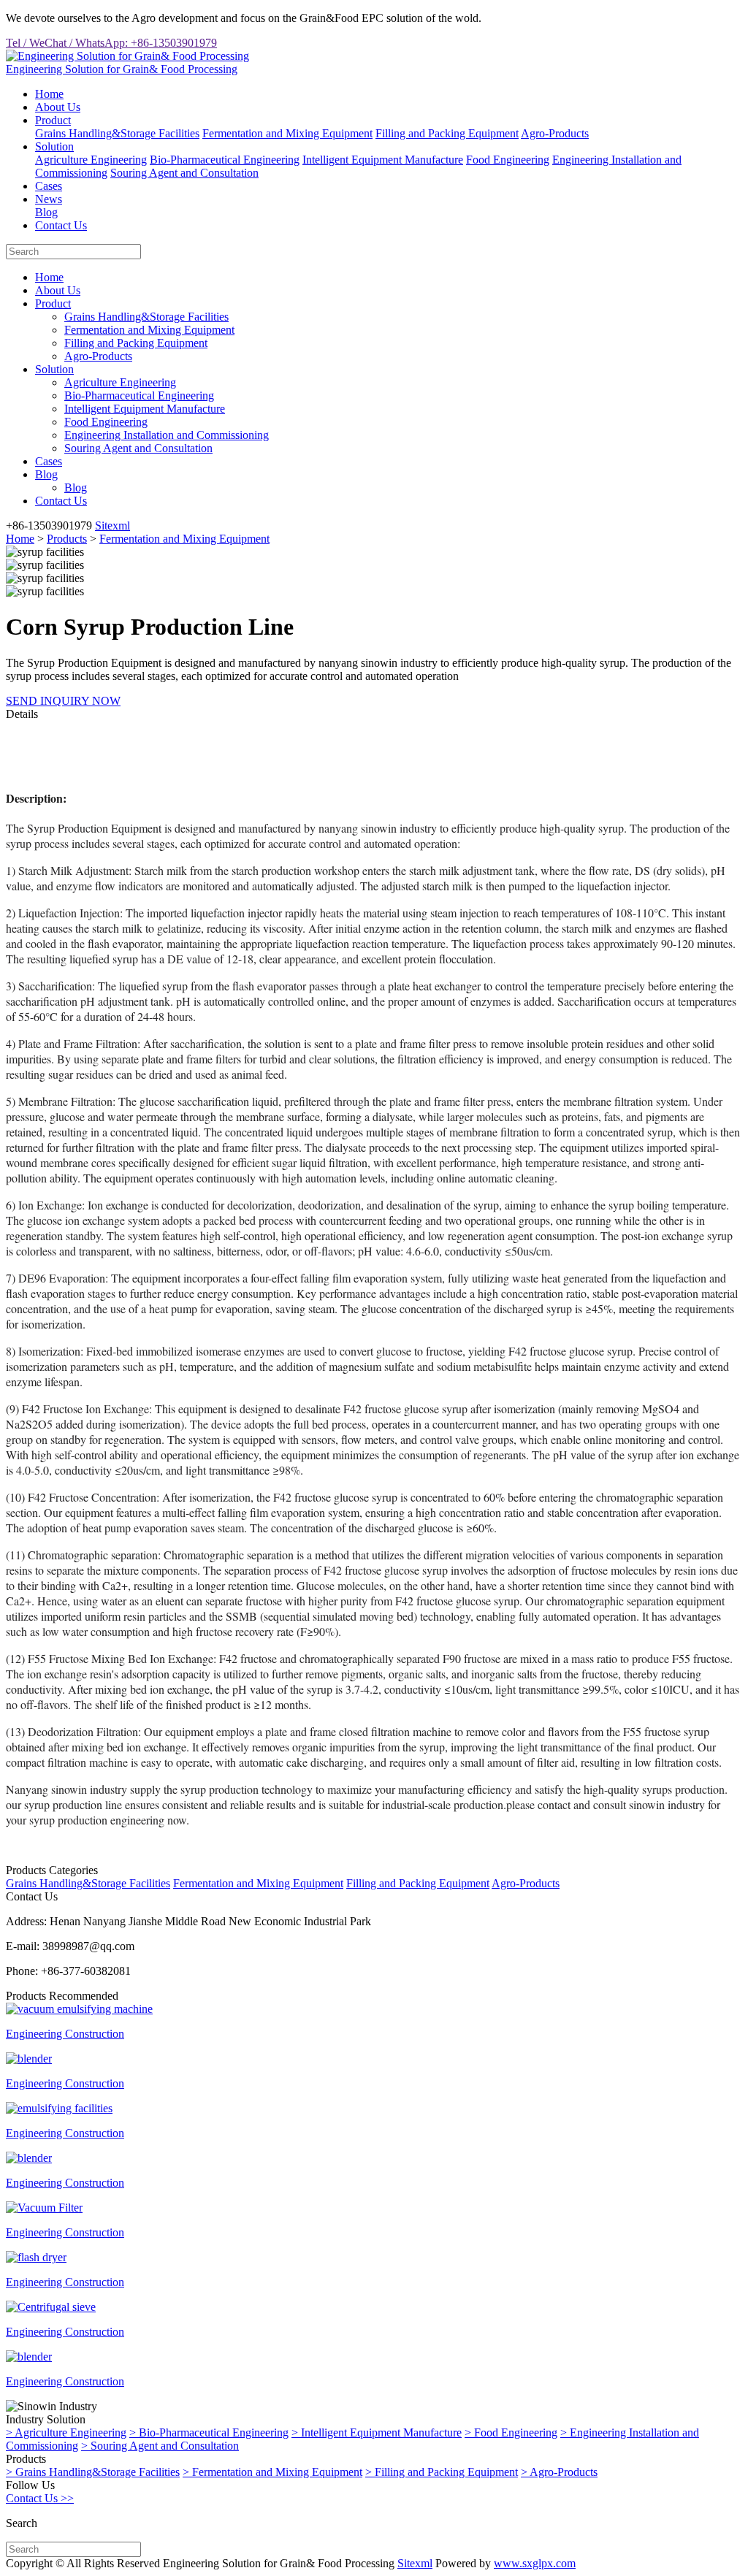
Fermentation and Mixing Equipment (287, 133)
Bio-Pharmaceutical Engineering (225, 160)
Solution (54, 146)
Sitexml (112, 525)
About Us (58, 107)
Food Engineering (508, 160)
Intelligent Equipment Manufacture (383, 160)
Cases (49, 186)
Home (49, 94)
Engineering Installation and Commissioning (167, 435)
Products (67, 539)
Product (53, 120)
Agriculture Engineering (91, 160)
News (49, 199)
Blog (46, 212)
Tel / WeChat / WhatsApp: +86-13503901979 (111, 43)
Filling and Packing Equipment (447, 133)
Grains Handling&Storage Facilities (117, 133)
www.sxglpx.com (535, 2563)
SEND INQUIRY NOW (63, 701)
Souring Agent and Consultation (184, 173)
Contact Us (61, 225)
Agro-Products (555, 133)
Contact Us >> (40, 2498)
